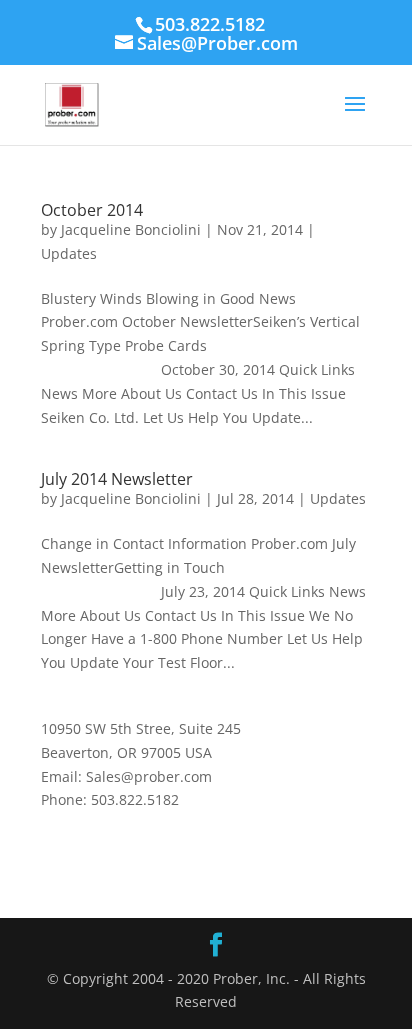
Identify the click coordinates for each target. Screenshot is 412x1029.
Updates (69, 253)
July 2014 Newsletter (117, 479)
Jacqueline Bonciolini (131, 229)
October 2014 (92, 210)
